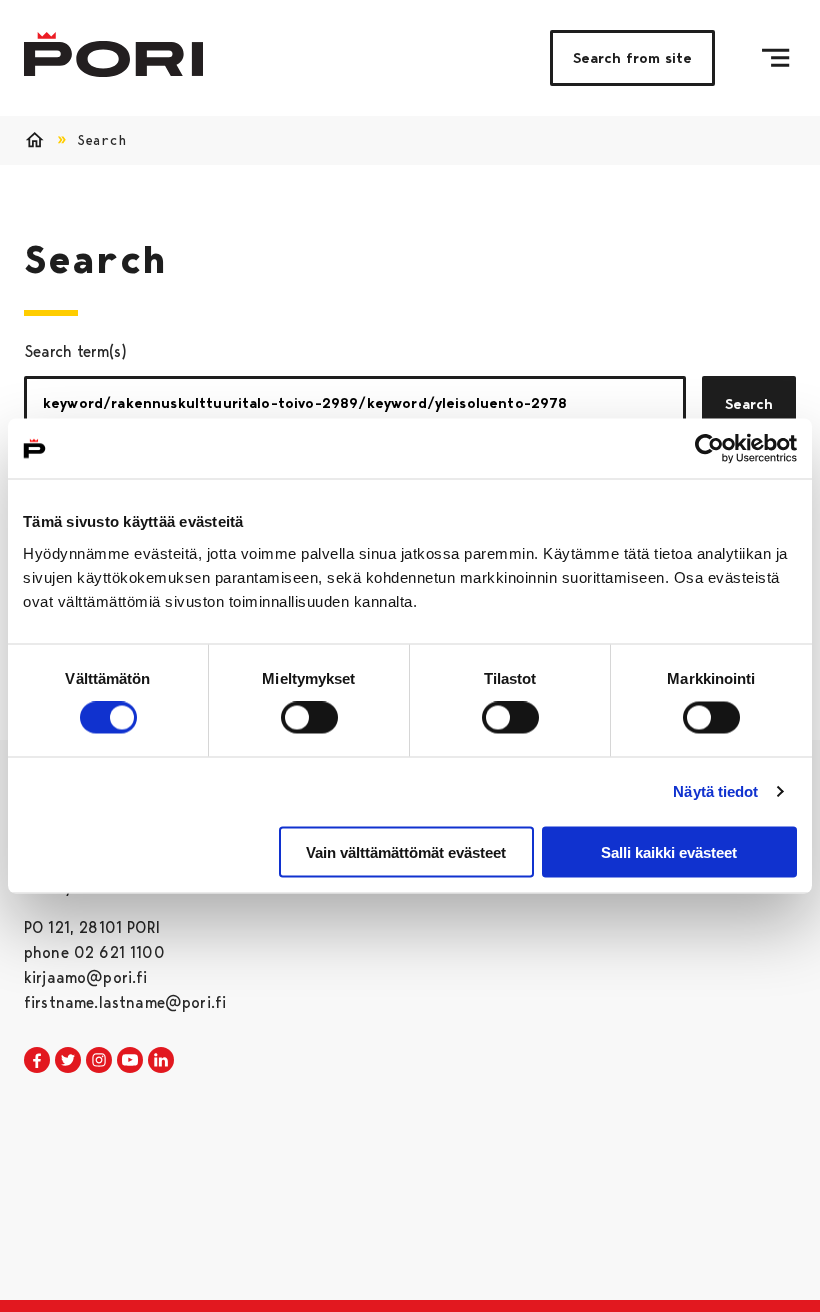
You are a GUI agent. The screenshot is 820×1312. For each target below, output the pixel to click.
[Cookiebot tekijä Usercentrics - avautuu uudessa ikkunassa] (709, 449)
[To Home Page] (113, 54)
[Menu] (775, 58)
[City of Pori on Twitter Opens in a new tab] (68, 1061)
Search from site (632, 58)
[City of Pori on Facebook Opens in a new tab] (37, 1061)
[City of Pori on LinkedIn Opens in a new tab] (161, 1061)
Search (749, 404)
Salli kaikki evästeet (669, 851)
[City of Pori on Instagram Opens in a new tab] (99, 1061)
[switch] (309, 718)
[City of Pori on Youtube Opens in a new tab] (130, 1061)
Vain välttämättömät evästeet (406, 851)
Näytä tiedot (715, 791)
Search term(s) (75, 351)
